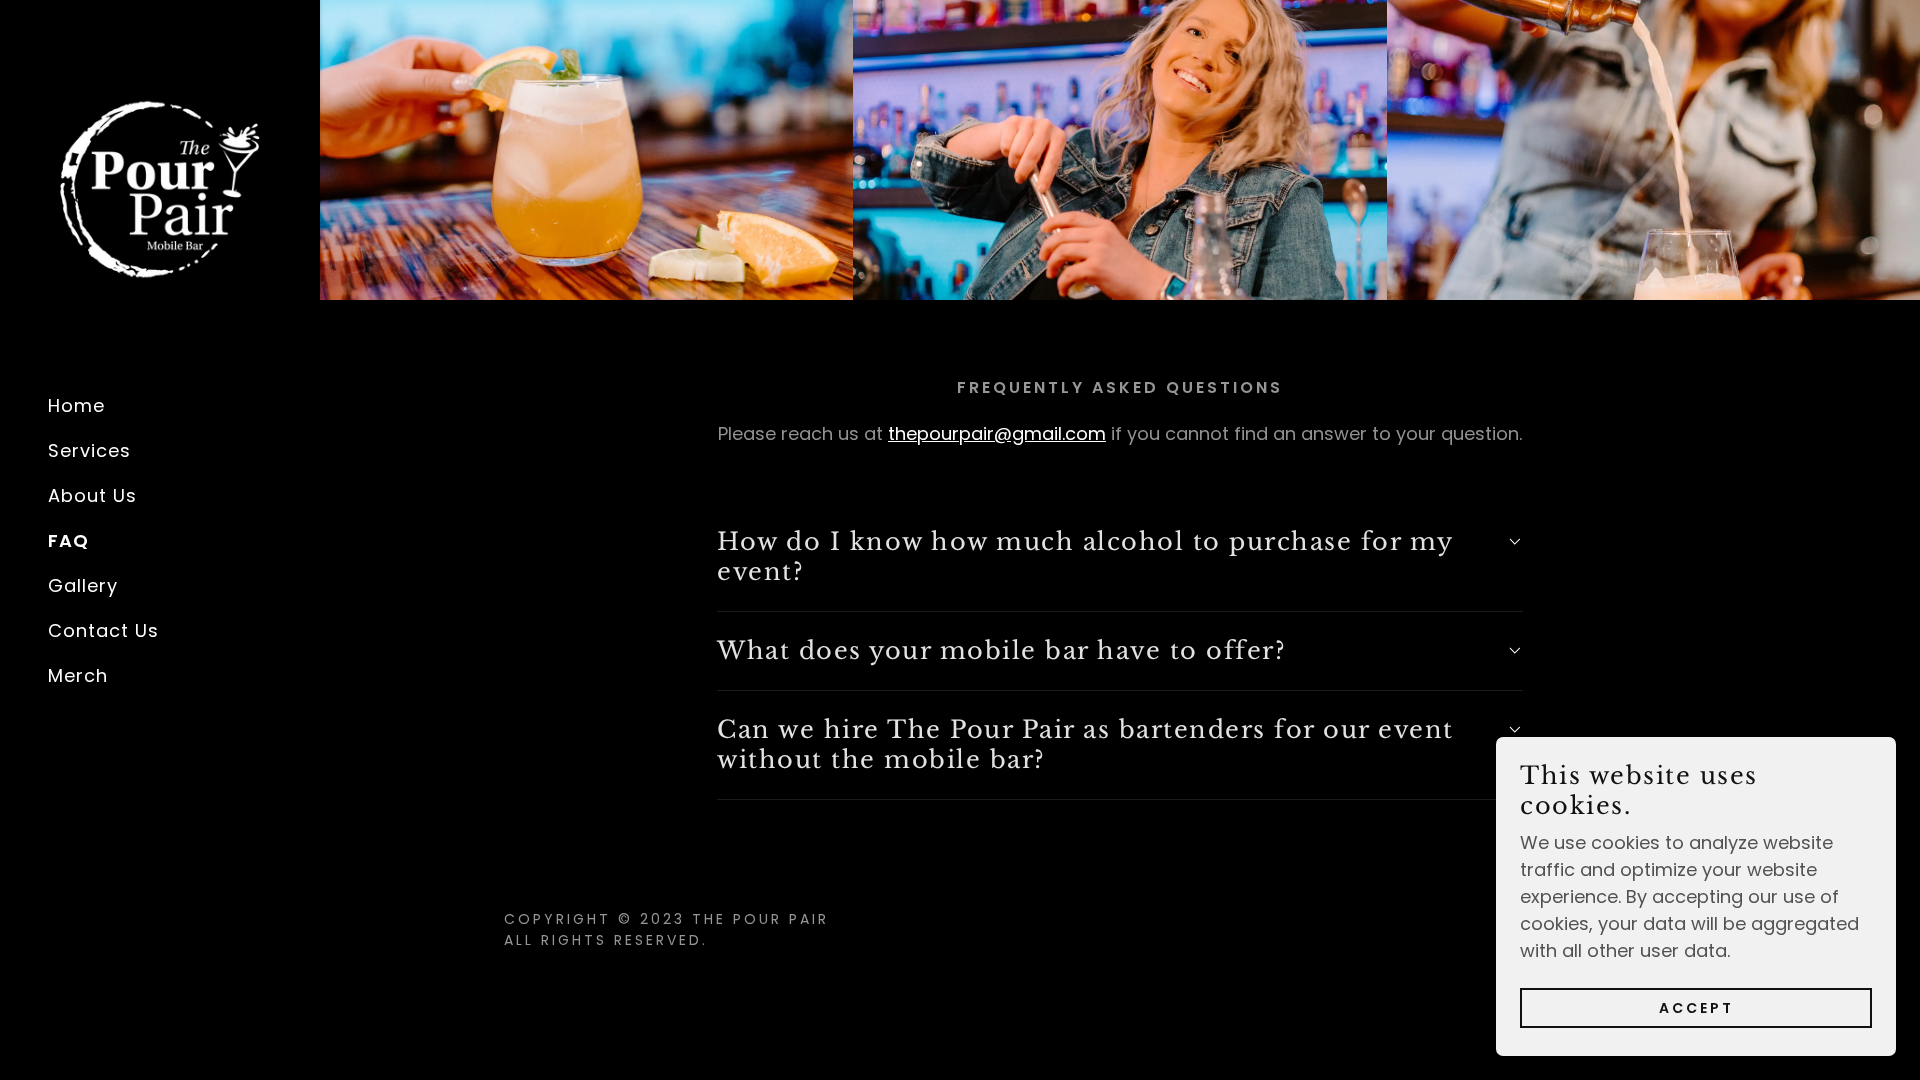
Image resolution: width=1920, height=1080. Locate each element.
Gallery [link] (83, 585)
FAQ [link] (68, 540)
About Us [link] (92, 495)
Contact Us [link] (103, 630)
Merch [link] (78, 675)
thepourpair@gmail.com (997, 433)
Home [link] (76, 405)
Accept (1696, 1008)
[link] (160, 187)
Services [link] (89, 450)
